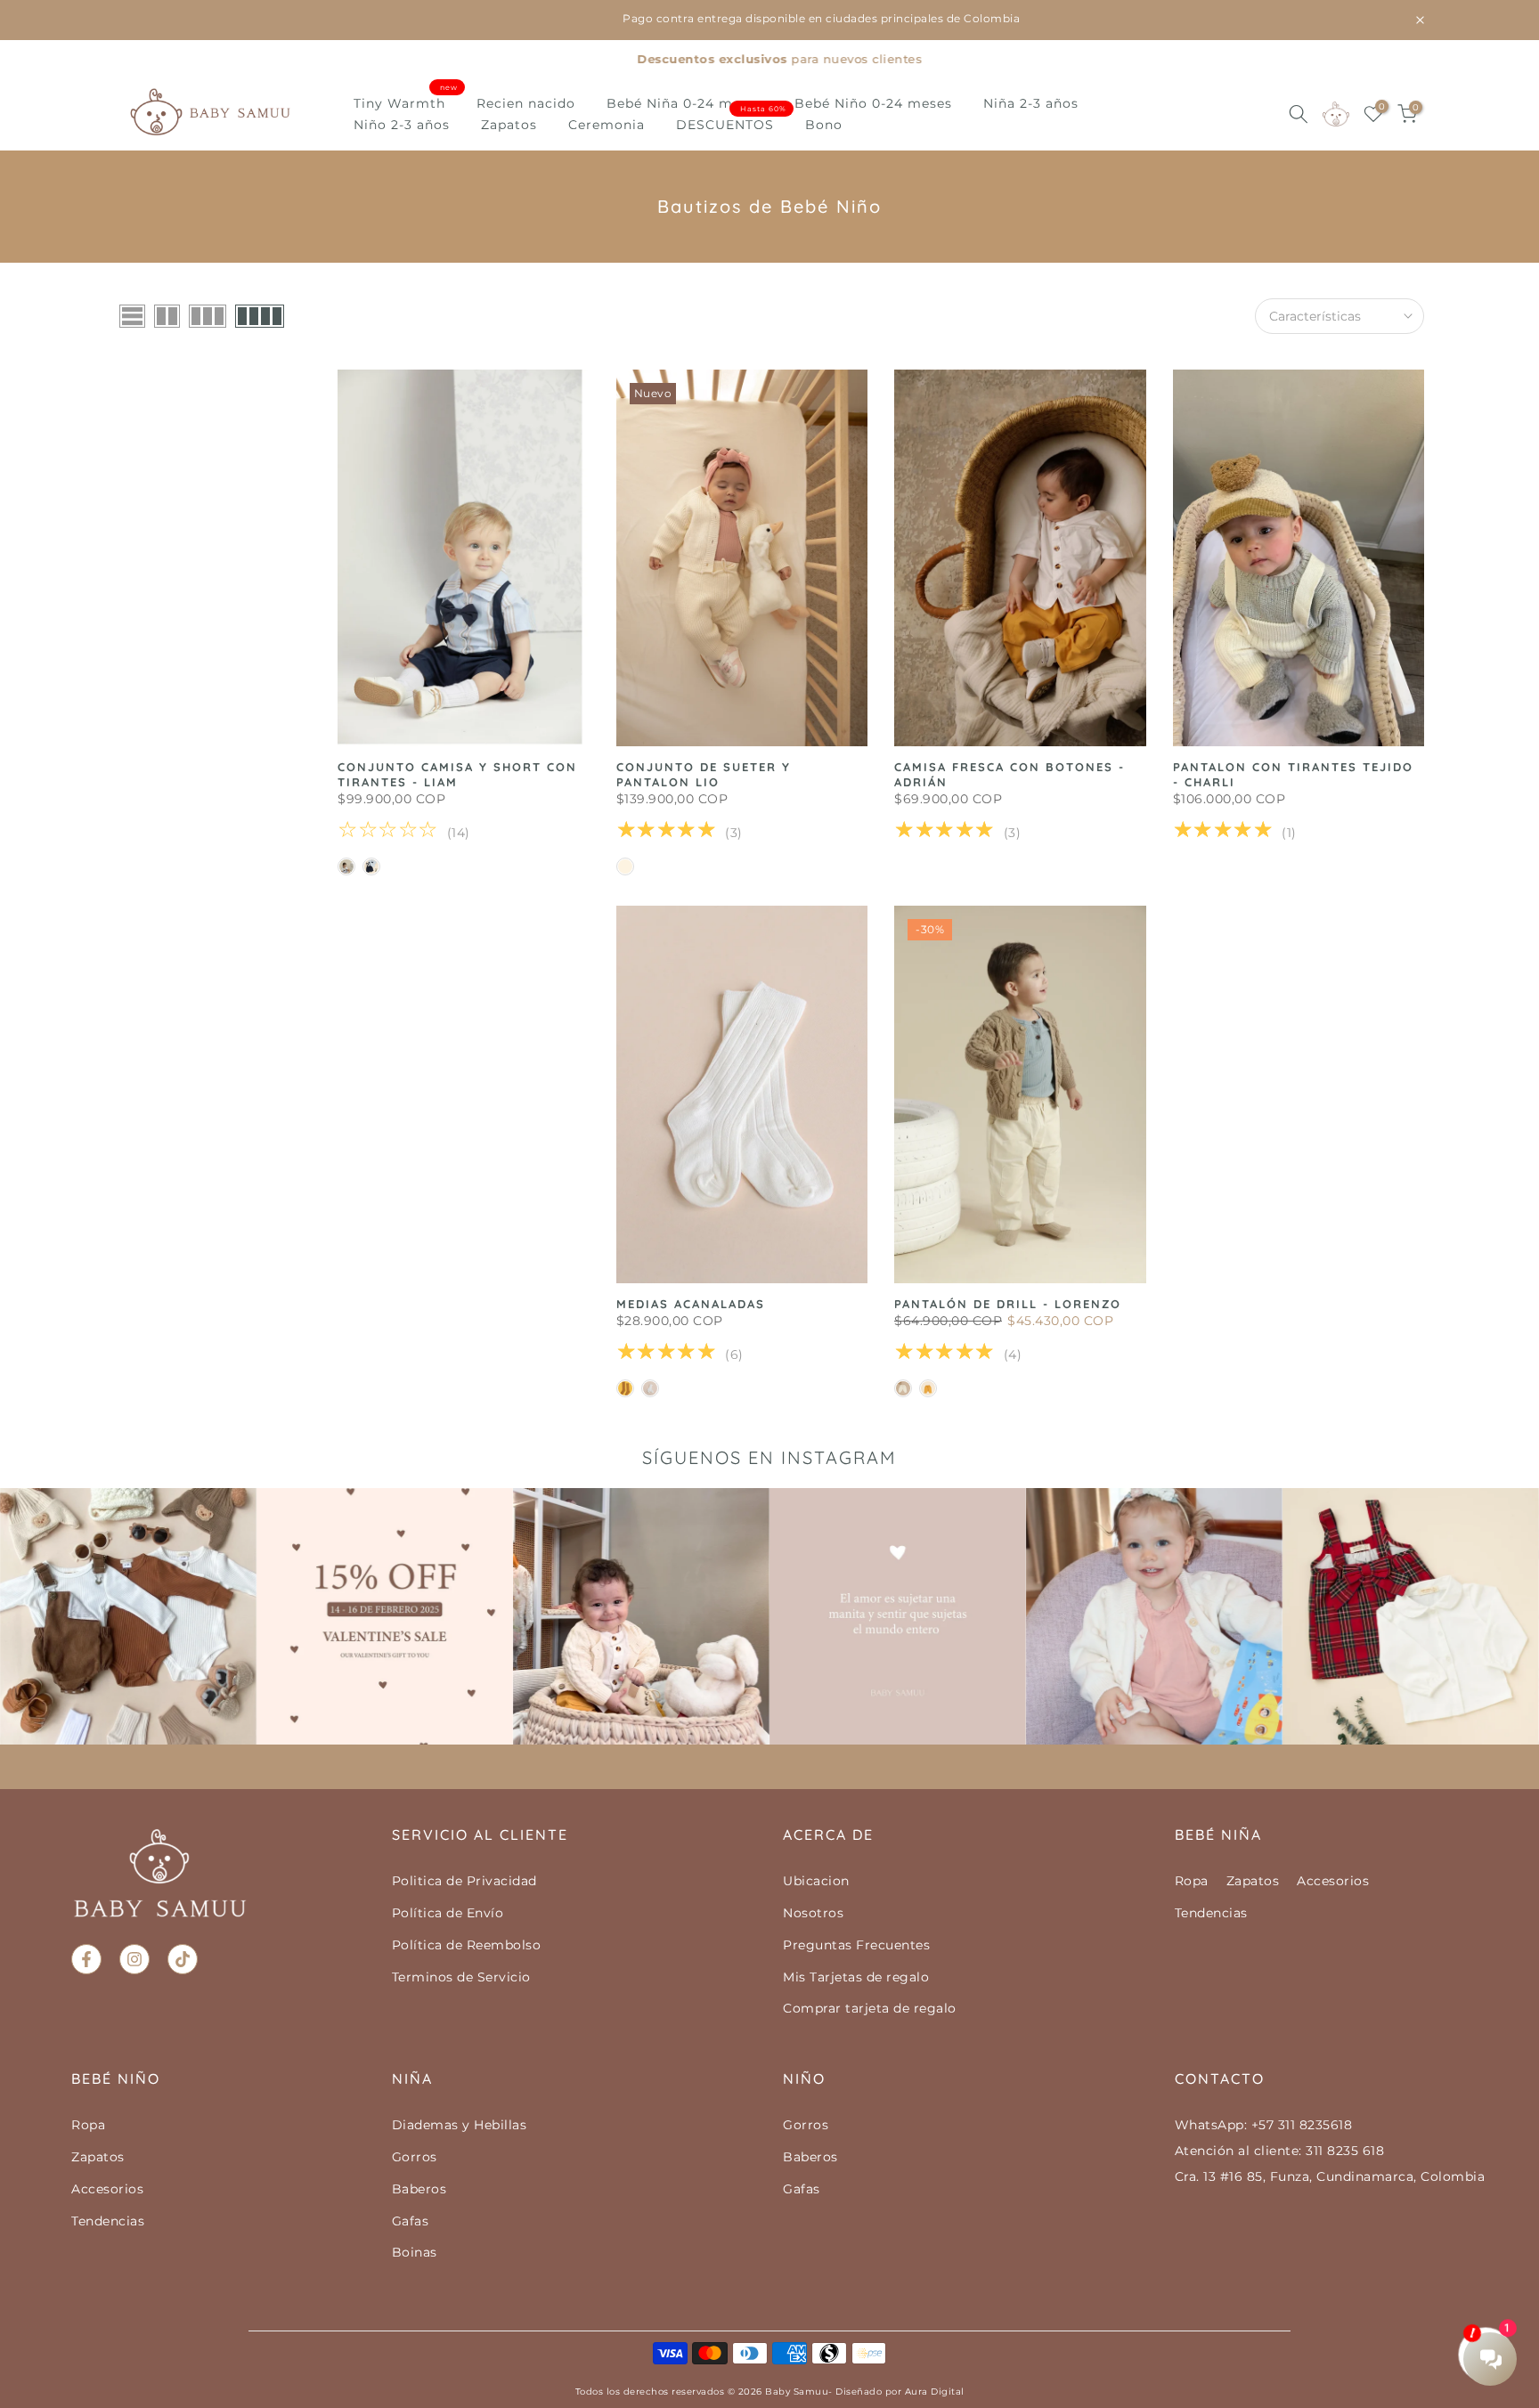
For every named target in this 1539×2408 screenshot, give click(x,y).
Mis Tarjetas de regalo (856, 1977)
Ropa (1192, 1881)
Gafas (411, 2221)
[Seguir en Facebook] (86, 1959)
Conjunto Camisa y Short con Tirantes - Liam (457, 774)
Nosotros (813, 1913)
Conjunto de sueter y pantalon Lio (704, 774)
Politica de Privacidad (464, 1881)
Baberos (419, 2189)
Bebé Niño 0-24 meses (873, 103)
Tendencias (1211, 1913)
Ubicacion (816, 1881)
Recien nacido (526, 103)
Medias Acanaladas (691, 1304)
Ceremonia (607, 125)
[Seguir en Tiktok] (183, 1959)
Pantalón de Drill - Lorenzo (1008, 1304)
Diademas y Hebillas (460, 2125)
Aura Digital (935, 2392)
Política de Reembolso (467, 1945)
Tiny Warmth (406, 102)
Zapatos (509, 125)
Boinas (415, 2252)
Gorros (415, 2157)
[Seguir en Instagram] (134, 1959)
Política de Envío (448, 1913)
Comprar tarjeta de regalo (870, 2008)
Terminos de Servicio (461, 1977)
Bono (824, 125)
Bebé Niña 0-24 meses (685, 103)
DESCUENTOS (732, 123)
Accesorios (1333, 1881)
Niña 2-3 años (1031, 103)
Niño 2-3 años (402, 125)
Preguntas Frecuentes (856, 1945)
